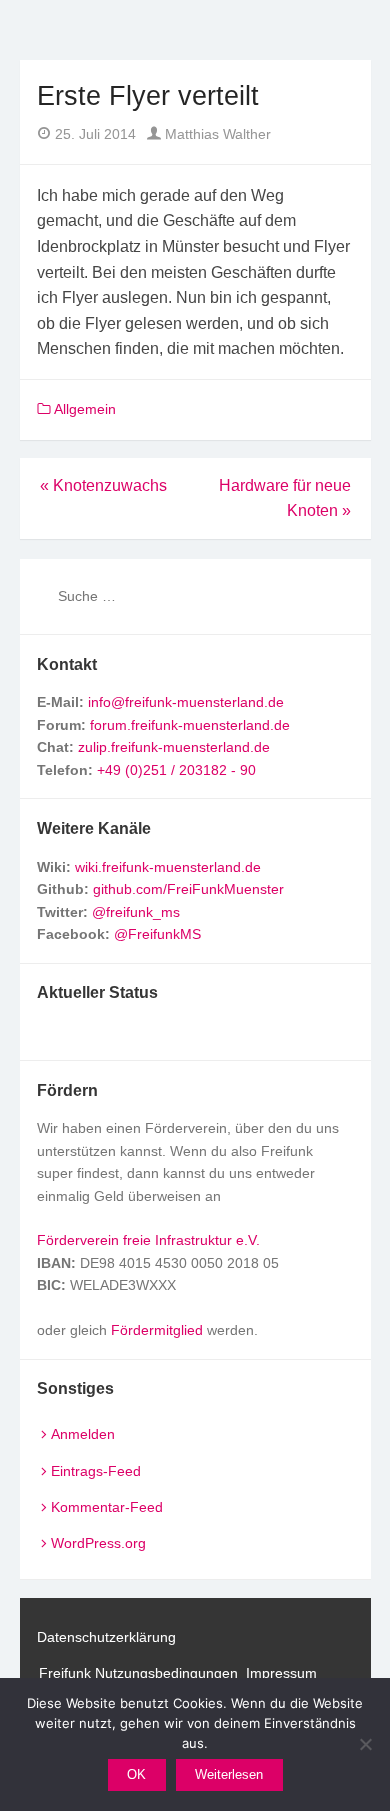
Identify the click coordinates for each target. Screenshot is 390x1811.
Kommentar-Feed (107, 1507)
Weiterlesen (229, 1774)
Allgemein (85, 409)
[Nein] (365, 1744)
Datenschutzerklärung (106, 1637)
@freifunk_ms (136, 912)
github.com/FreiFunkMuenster (188, 889)
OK (136, 1774)
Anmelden (83, 1434)
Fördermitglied (157, 1330)
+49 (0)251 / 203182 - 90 (176, 770)
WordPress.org (98, 1543)
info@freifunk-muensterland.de (186, 702)
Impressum (281, 1673)
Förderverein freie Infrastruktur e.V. (148, 1240)
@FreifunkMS (157, 934)
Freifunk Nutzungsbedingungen (138, 1673)
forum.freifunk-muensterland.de (190, 725)
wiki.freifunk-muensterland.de (168, 867)
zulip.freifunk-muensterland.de (174, 747)
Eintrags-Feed (96, 1471)
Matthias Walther (216, 134)
